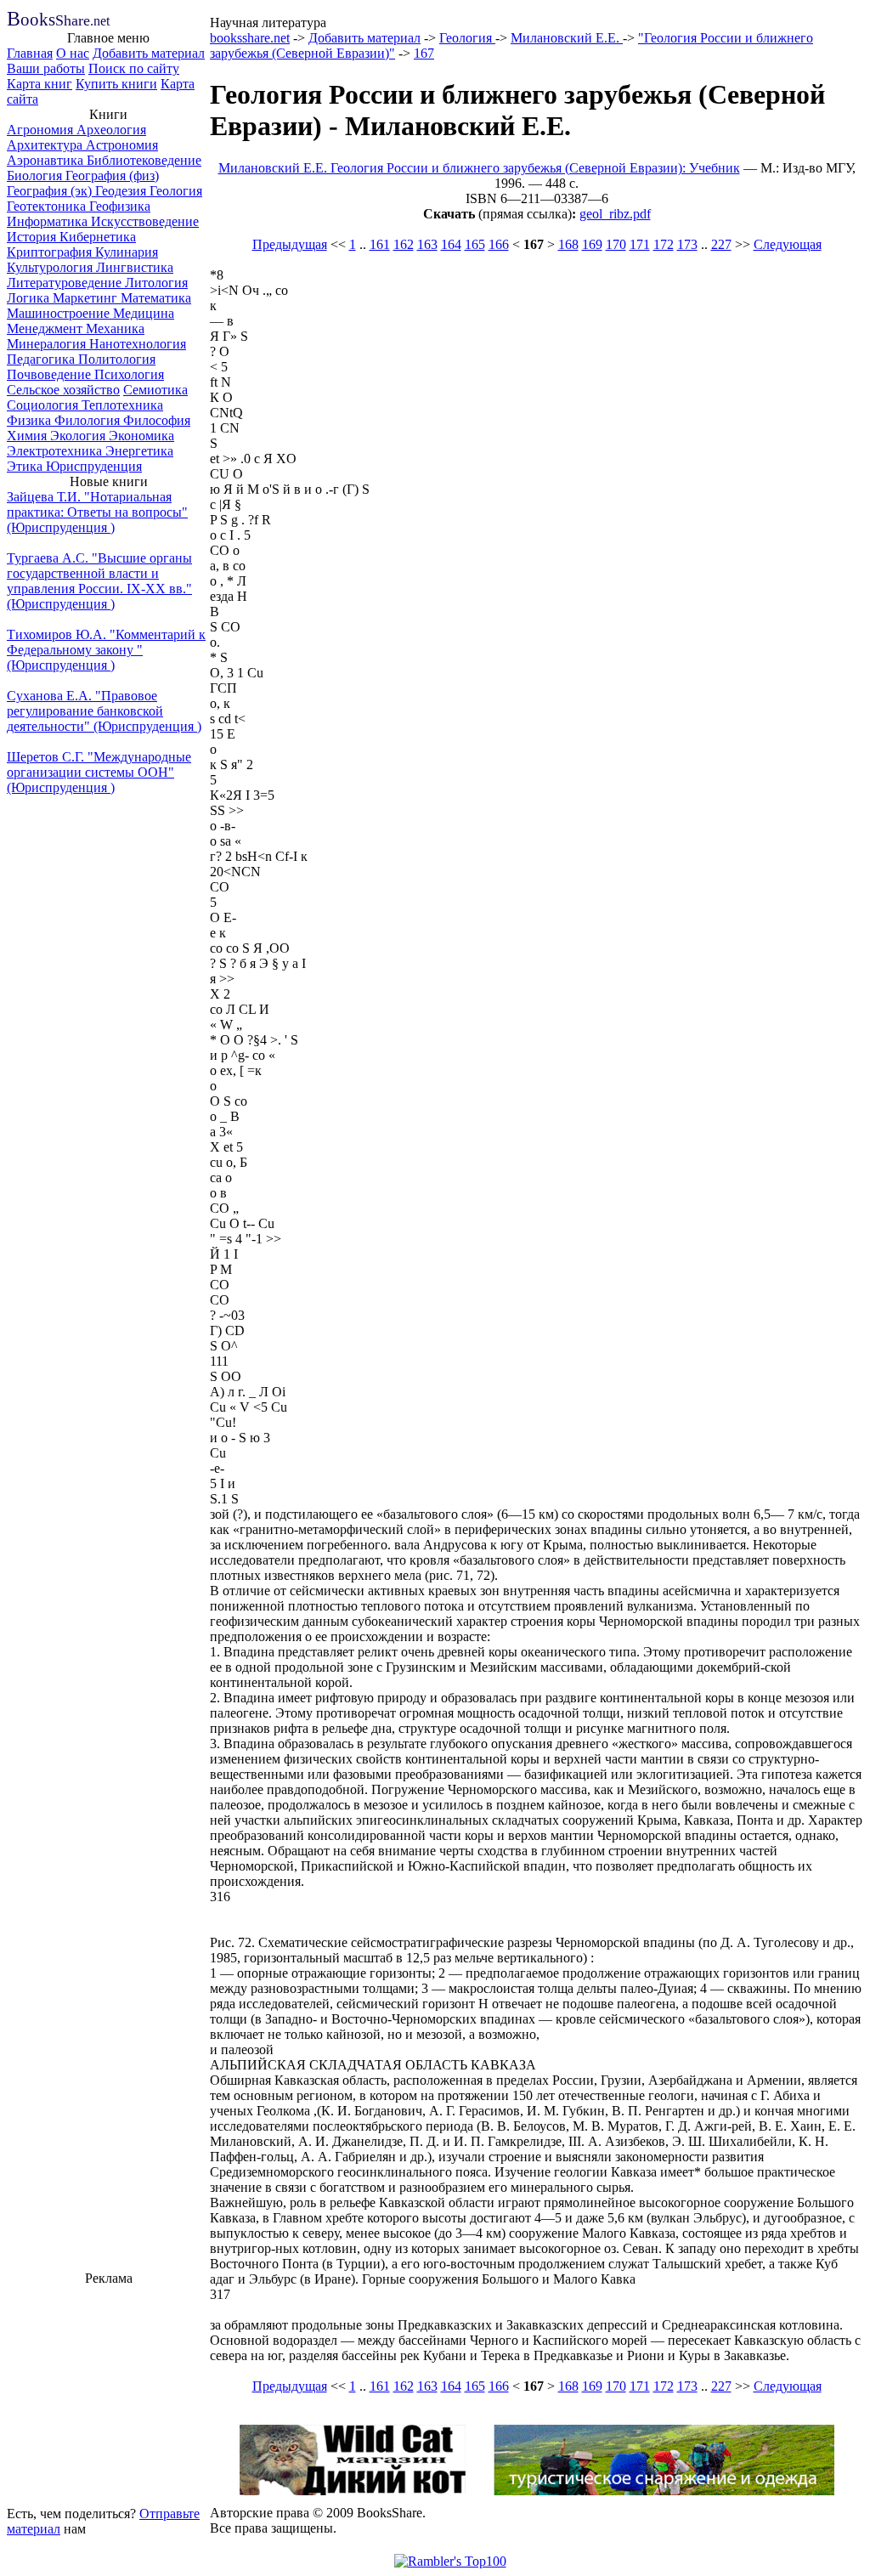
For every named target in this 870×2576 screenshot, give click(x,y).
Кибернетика (98, 237)
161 (380, 244)
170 (616, 244)
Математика (156, 298)
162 (404, 244)
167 (424, 53)
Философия (157, 420)
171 (640, 244)
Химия (28, 436)
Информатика (49, 221)
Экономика (141, 436)
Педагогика (42, 359)
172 (664, 244)
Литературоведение (66, 283)
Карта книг (40, 84)
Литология (156, 283)
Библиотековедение (144, 160)
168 (568, 244)
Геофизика (120, 206)
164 (451, 244)
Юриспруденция (94, 466)
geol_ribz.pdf (615, 214)
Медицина (144, 313)
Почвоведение (51, 374)
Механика (115, 328)
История (33, 237)
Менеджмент (46, 328)
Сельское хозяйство (63, 390)
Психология (129, 374)
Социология (44, 405)
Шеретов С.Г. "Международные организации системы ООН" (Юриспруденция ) (99, 772)
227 (721, 244)
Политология (117, 359)
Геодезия (122, 191)
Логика (30, 298)
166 (499, 244)
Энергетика (139, 451)
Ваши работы (46, 68)
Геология (176, 191)
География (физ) (112, 176)
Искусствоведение (145, 221)
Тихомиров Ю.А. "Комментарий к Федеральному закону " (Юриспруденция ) (106, 650)
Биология (36, 176)
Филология (89, 420)
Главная (30, 53)
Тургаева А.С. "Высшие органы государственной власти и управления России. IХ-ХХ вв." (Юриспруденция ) (99, 581)
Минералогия (48, 344)
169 (592, 244)
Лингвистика (135, 267)
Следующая (788, 244)
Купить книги (116, 84)
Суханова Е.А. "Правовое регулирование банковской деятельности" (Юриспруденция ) (104, 711)
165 (475, 244)
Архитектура (46, 145)
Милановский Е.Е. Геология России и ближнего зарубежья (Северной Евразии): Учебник (479, 168)
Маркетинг (87, 298)
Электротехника (56, 451)
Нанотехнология (138, 344)
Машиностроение (60, 313)
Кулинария (127, 252)
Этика (26, 466)
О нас (73, 53)
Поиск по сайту (134, 68)
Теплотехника (122, 405)
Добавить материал (149, 53)
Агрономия (42, 130)
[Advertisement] (109, 2393)
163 (427, 244)
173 (687, 244)
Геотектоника (48, 206)
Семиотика (155, 390)
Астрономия (122, 145)
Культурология (51, 267)
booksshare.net (250, 38)
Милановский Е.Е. (567, 38)
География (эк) (51, 191)
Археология (111, 130)
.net (58, 21)
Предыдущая (290, 244)
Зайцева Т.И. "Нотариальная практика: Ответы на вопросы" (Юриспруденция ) (97, 512)
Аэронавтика (47, 160)
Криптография (51, 252)
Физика (31, 420)
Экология (79, 436)
